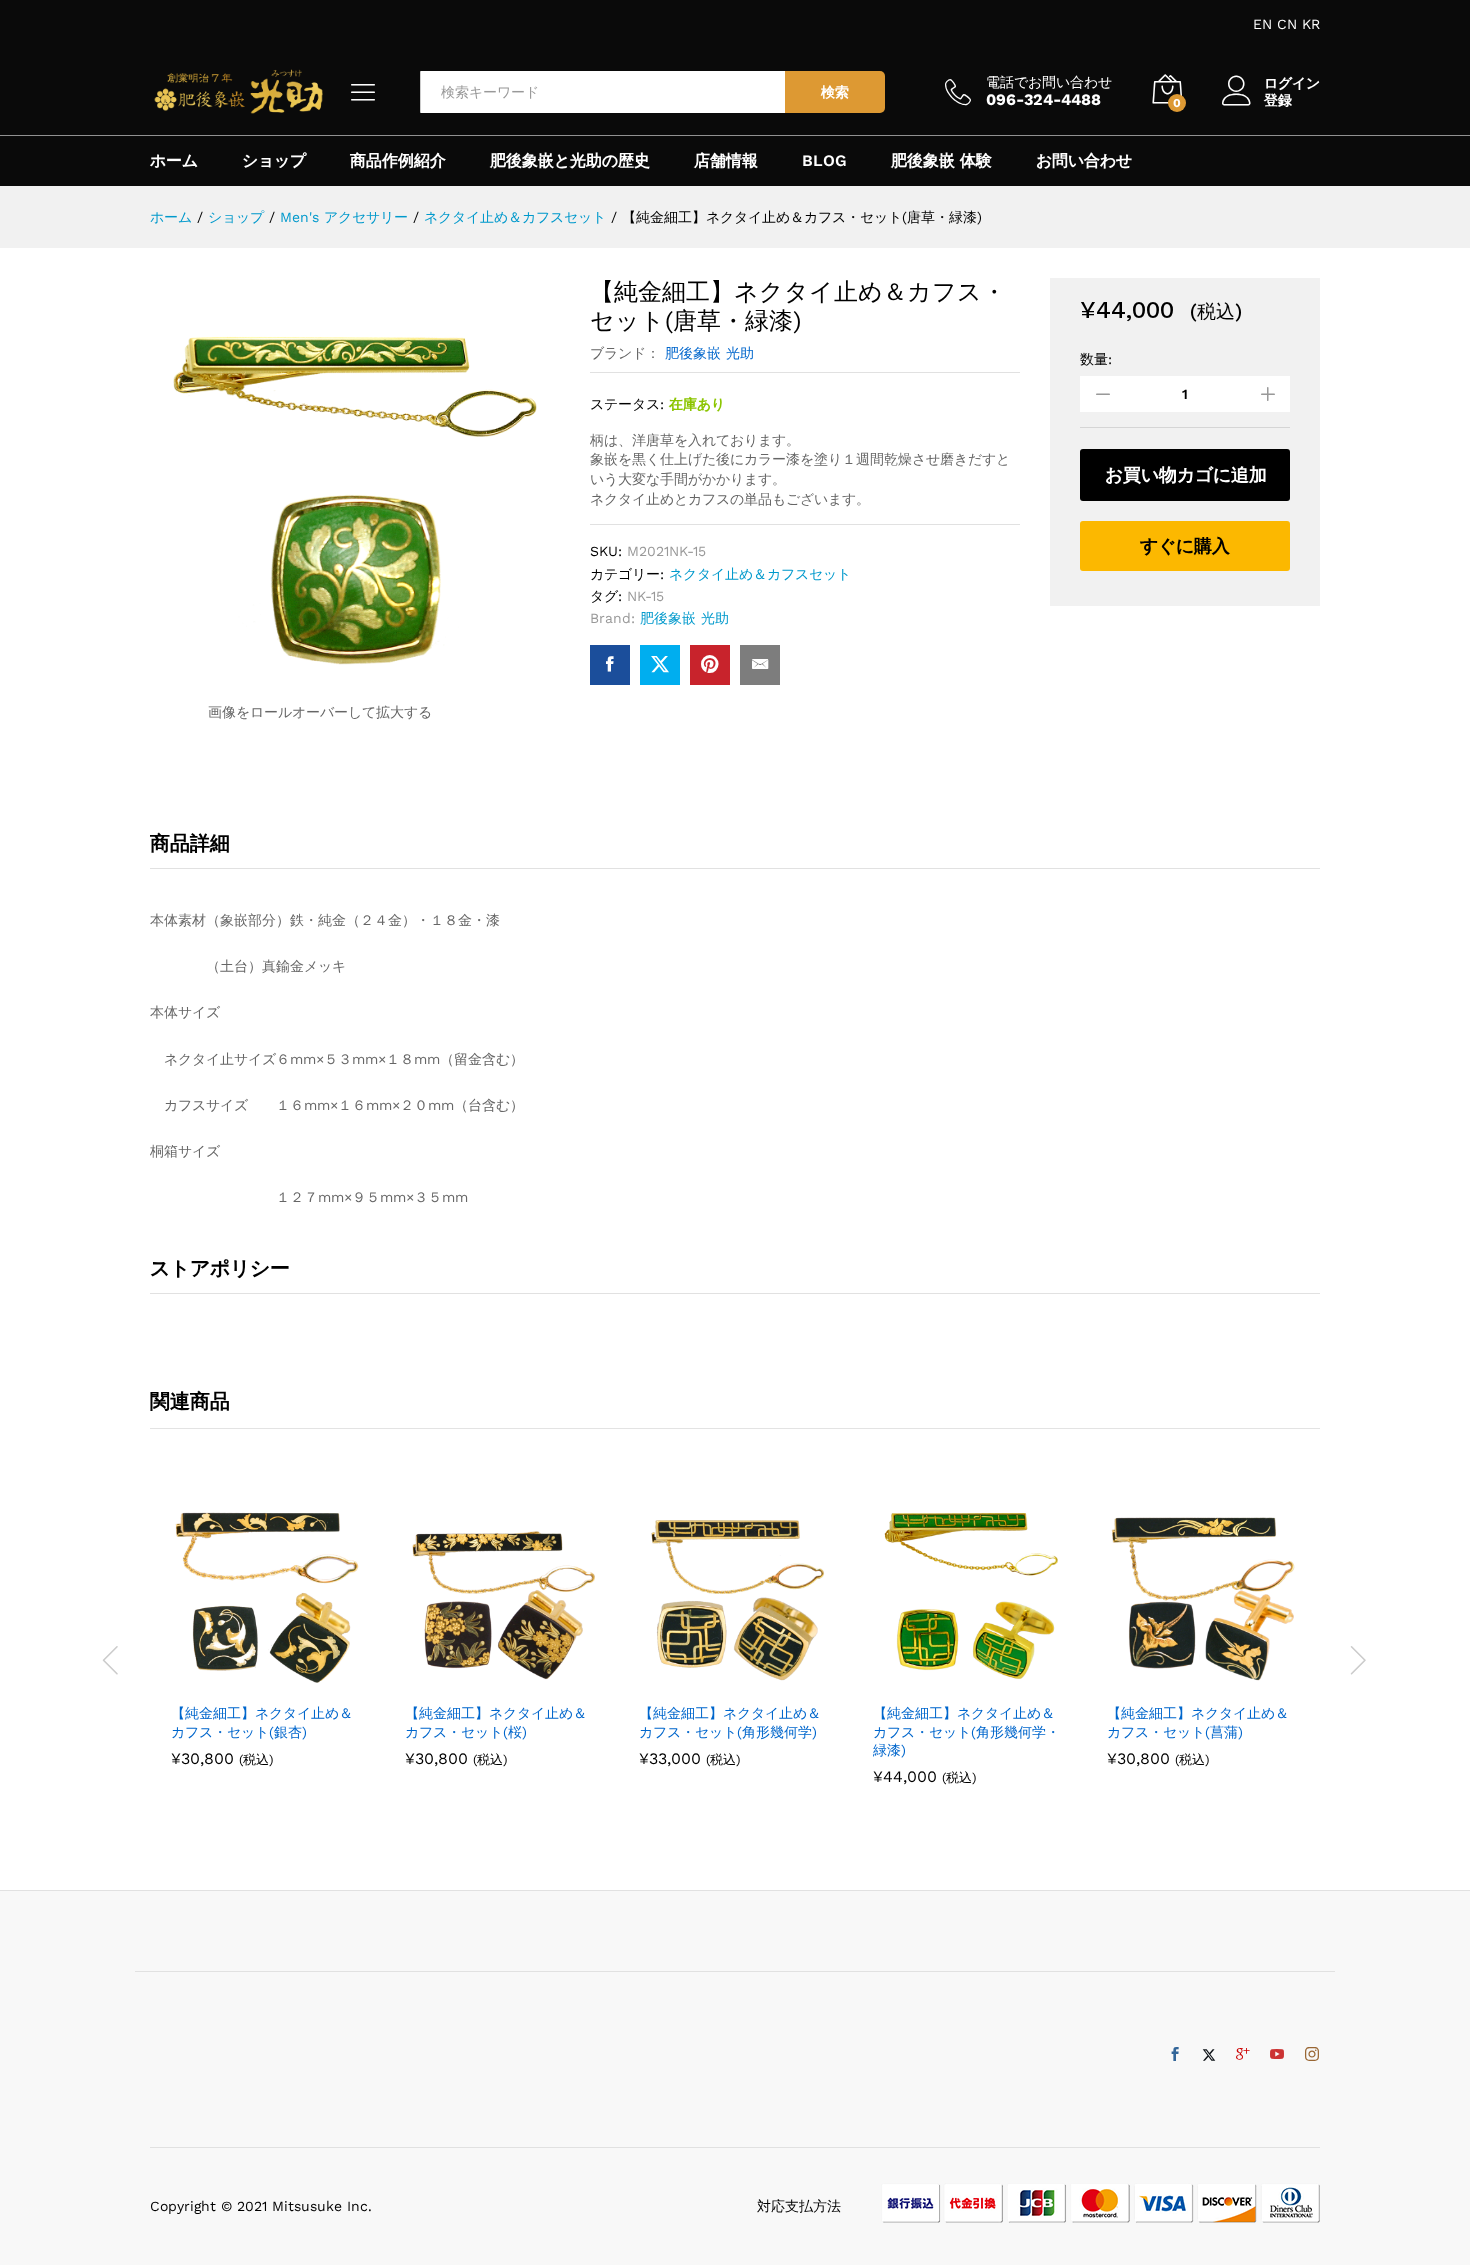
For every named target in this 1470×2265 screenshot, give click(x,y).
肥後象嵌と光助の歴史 (570, 161)
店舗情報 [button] (726, 161)
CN (1287, 24)
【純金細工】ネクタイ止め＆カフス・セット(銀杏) (262, 1722)
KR (1311, 24)
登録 (1278, 100)
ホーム (174, 161)
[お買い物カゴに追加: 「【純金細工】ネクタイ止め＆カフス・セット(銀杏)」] (244, 1680)
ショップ (274, 161)
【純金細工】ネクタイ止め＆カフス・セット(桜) (496, 1722)
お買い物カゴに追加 (1186, 474)
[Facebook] (1175, 2055)
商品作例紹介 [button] (398, 161)
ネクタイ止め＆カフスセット (760, 574)
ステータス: (627, 404)
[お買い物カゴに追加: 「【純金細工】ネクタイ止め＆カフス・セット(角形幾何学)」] (712, 1680)
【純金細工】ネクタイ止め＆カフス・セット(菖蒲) (1198, 1722)
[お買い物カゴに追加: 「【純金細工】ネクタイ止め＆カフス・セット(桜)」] (478, 1680)
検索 (835, 92)
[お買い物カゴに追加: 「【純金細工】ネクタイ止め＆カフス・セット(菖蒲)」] (1180, 1680)
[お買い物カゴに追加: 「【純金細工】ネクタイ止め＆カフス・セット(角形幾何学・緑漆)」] (946, 1680)
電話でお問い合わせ (1049, 82)
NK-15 (645, 596)
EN (1262, 24)
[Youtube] (1277, 2055)
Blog (824, 161)
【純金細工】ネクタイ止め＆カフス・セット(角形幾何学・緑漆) (966, 1731)
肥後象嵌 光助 (709, 353)
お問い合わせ (1084, 161)
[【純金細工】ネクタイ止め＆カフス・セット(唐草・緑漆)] (610, 665)
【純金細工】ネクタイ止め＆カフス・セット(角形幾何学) (730, 1722)
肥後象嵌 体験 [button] (941, 161)
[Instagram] (1312, 2055)
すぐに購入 (1185, 545)
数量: (1096, 359)
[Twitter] (1209, 2055)
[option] (267, 1637)
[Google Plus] (1243, 2055)
